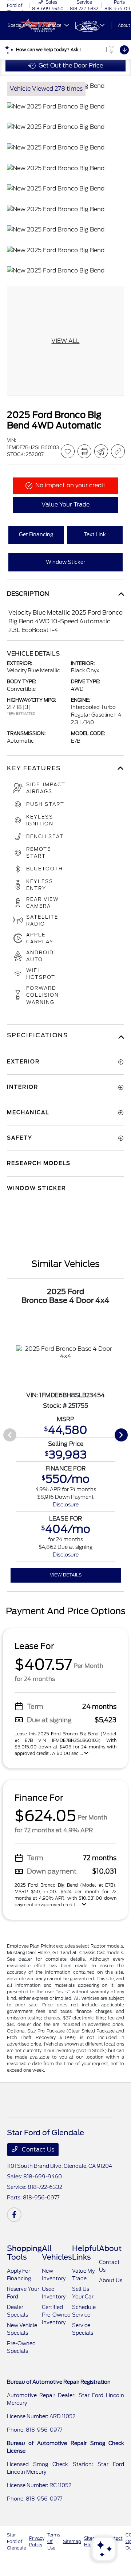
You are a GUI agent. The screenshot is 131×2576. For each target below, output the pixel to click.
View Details (66, 1575)
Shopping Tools (24, 2253)
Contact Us (37, 2150)
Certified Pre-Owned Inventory (56, 2315)
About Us (111, 2280)
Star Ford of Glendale (17, 2541)
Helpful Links (86, 2253)
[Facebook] (14, 2215)
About (110, 2248)
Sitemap (72, 2541)
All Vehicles (57, 2253)
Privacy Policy (37, 2541)
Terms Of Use (54, 2541)
